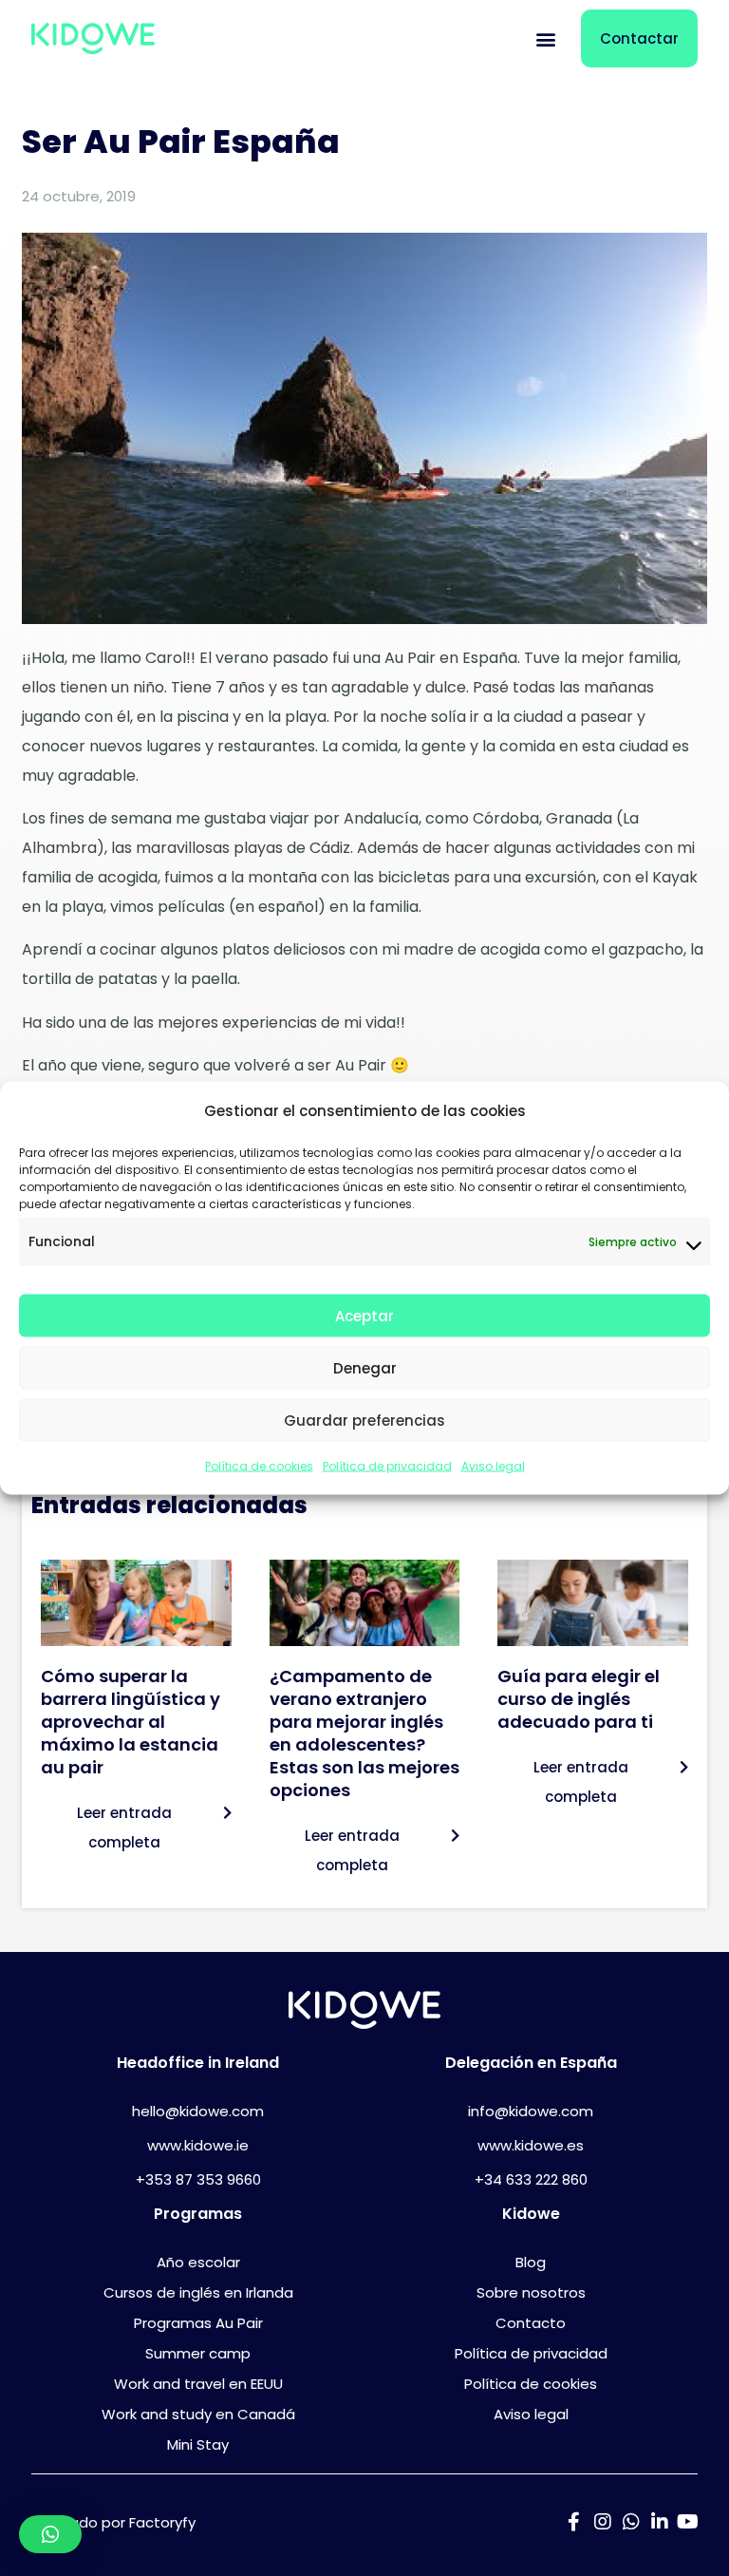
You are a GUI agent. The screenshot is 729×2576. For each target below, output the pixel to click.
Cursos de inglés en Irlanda (198, 2292)
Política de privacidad (387, 1466)
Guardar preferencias (364, 1420)
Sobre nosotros (531, 2292)
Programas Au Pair (198, 2323)
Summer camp (198, 2353)
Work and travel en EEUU (198, 2384)
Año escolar (198, 2262)
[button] (546, 38)
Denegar (365, 1367)
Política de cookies (259, 1466)
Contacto (531, 2323)
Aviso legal (493, 1466)
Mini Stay (198, 2444)
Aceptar (364, 1315)
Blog (531, 2262)
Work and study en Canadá (198, 2414)
